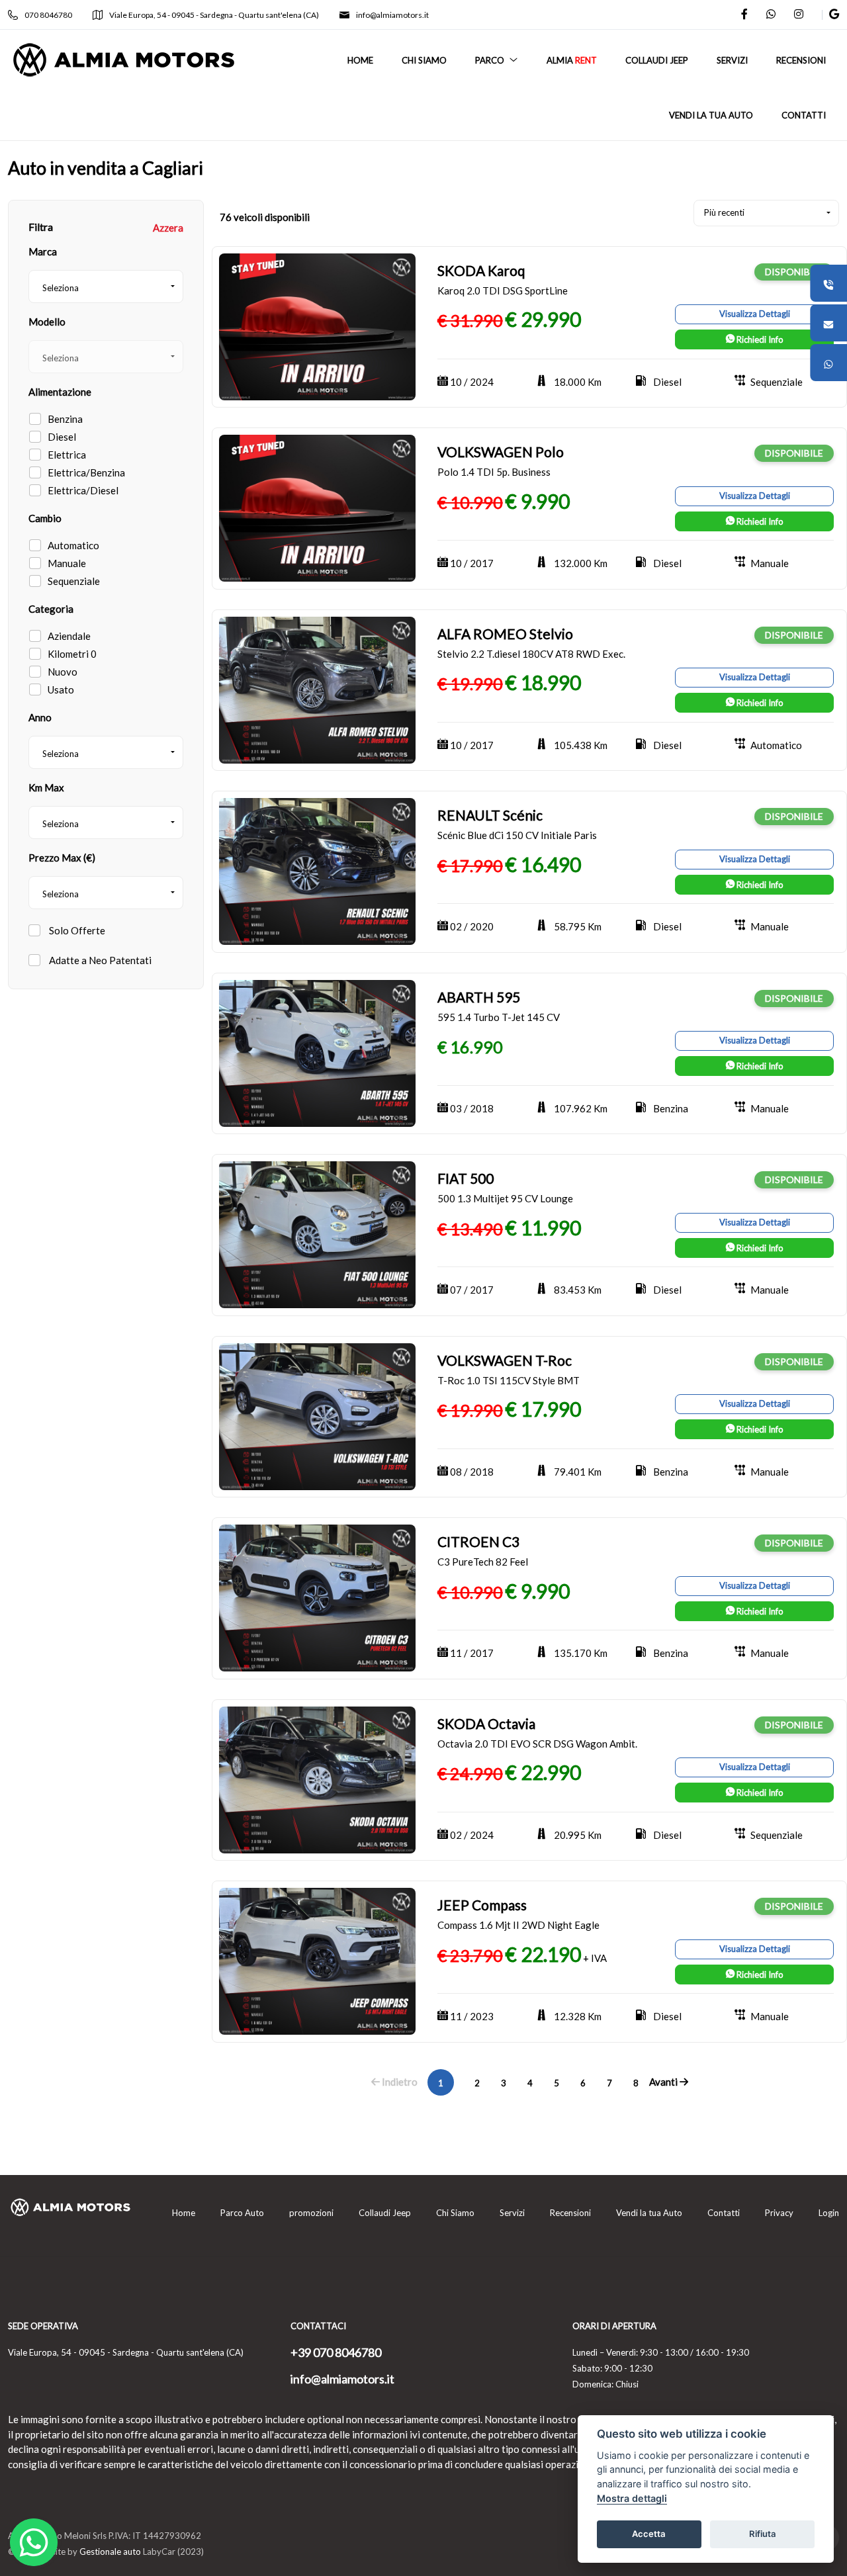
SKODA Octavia (486, 1723)
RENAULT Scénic (490, 815)
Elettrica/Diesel (83, 490)
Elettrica (67, 455)
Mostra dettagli (632, 2498)
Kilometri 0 (72, 654)
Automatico (73, 545)
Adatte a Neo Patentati (99, 960)
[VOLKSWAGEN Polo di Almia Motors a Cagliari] (317, 507)
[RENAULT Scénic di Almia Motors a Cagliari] (317, 870)
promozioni (311, 2213)
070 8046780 (48, 15)
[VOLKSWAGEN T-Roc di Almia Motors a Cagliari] (317, 1415)
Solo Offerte (76, 930)
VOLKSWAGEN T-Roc (505, 1360)
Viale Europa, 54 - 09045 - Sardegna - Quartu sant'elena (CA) (214, 15)
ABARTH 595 (479, 997)
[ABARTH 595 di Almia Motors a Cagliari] (317, 1052)
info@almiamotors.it (392, 15)
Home (184, 2213)
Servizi (512, 2213)
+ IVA (595, 1958)
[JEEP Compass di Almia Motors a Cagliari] (317, 1960)
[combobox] (106, 287)
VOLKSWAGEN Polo (501, 452)
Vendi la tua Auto (649, 2213)
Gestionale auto (110, 2552)
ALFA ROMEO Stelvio (505, 634)
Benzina (65, 419)
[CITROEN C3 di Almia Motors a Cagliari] (317, 1597)
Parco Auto (242, 2213)
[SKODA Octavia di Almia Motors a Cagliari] (317, 1779)
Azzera (168, 228)
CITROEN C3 (478, 1541)
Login (829, 2213)
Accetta (649, 2534)
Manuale (67, 563)
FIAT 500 (466, 1178)
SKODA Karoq (481, 270)
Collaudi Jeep (385, 2213)
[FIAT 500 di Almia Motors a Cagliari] (317, 1233)
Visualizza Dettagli (755, 314)
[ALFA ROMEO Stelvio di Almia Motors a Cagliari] (317, 689)
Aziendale (69, 636)
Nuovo (63, 672)
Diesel (62, 437)
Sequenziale (74, 581)
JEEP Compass (482, 1905)
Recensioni (570, 2213)
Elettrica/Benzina (86, 472)
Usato (61, 689)
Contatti (724, 2213)
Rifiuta (763, 2534)
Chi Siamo (455, 2213)
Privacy (779, 2213)
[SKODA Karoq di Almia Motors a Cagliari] (317, 326)
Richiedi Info (759, 339)
